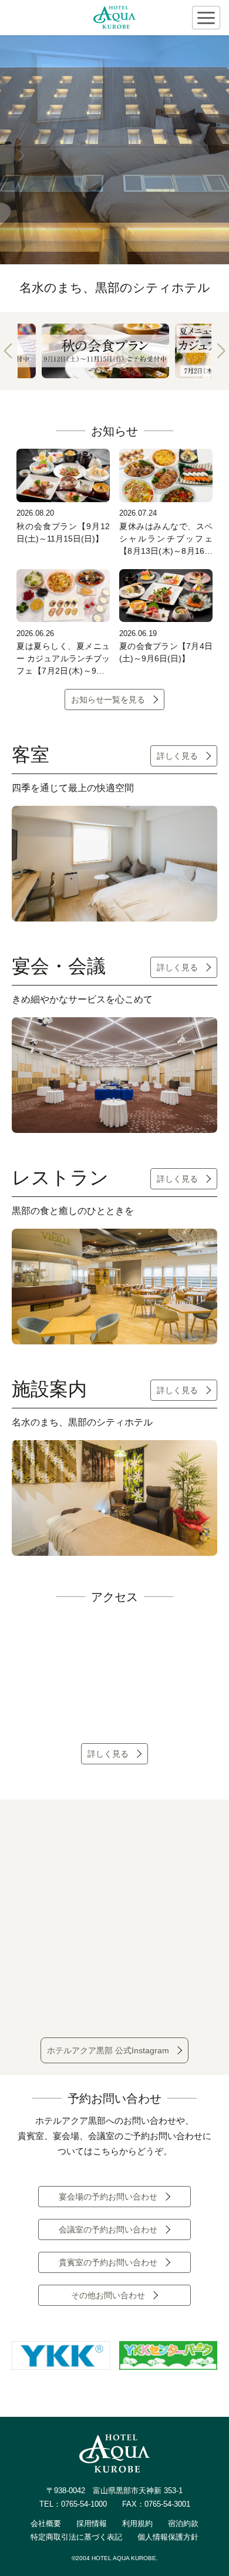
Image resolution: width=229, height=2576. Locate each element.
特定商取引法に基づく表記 (76, 2537)
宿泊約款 (183, 2523)
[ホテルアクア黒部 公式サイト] (114, 18)
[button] (8, 351)
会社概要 (46, 2523)
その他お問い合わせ (108, 2295)
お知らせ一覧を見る (108, 700)
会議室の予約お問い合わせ (108, 2229)
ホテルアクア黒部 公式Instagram (108, 2050)
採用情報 (92, 2523)
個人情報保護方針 (168, 2537)
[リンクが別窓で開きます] (61, 2362)
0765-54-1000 (84, 2504)
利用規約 (137, 2523)
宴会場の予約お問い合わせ (108, 2197)
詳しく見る (177, 756)
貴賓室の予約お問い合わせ (108, 2262)
